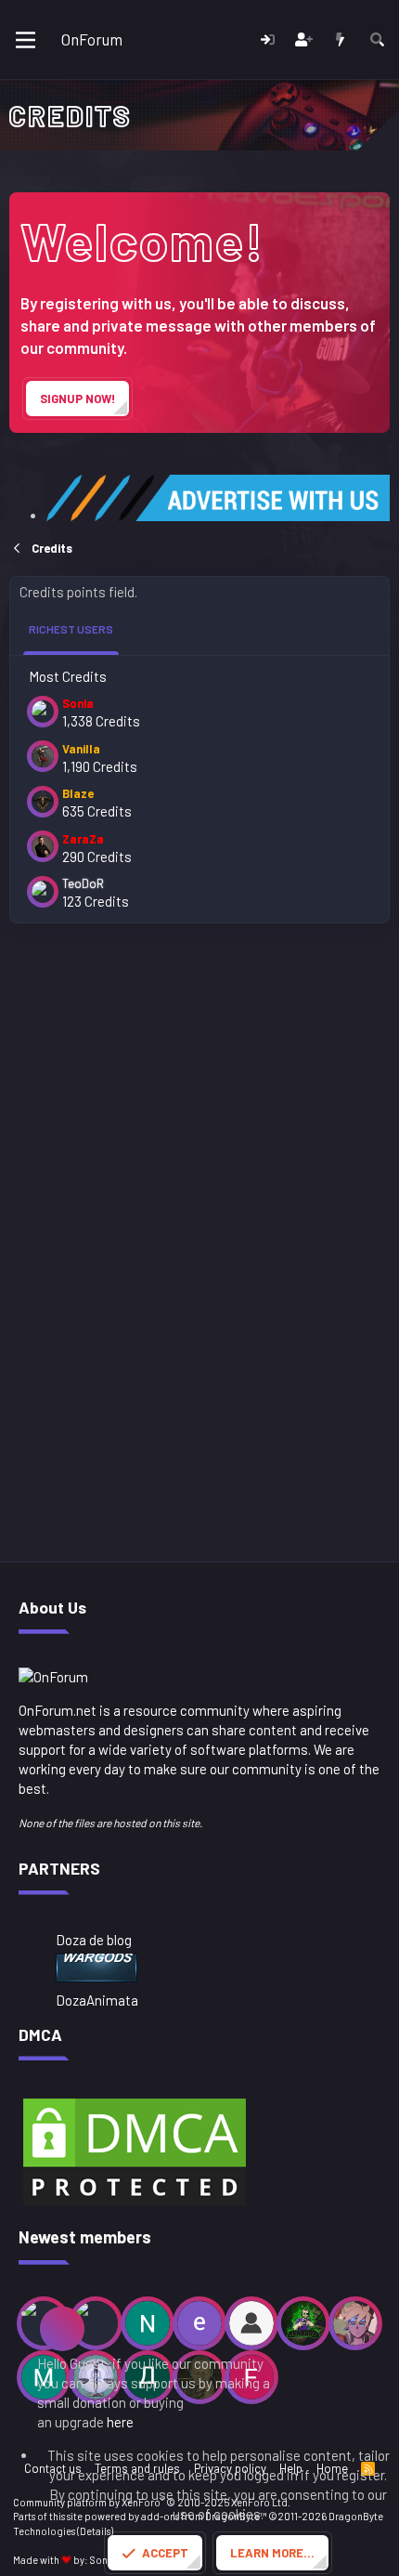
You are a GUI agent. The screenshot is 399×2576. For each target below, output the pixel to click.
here (120, 2422)
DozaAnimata (97, 2000)
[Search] (377, 39)
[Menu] (26, 40)
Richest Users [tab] (71, 629)
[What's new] (340, 39)
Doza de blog (94, 1940)
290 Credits (97, 856)
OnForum (92, 39)
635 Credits (97, 811)
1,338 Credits (101, 721)
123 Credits (96, 901)
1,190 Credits (100, 766)
